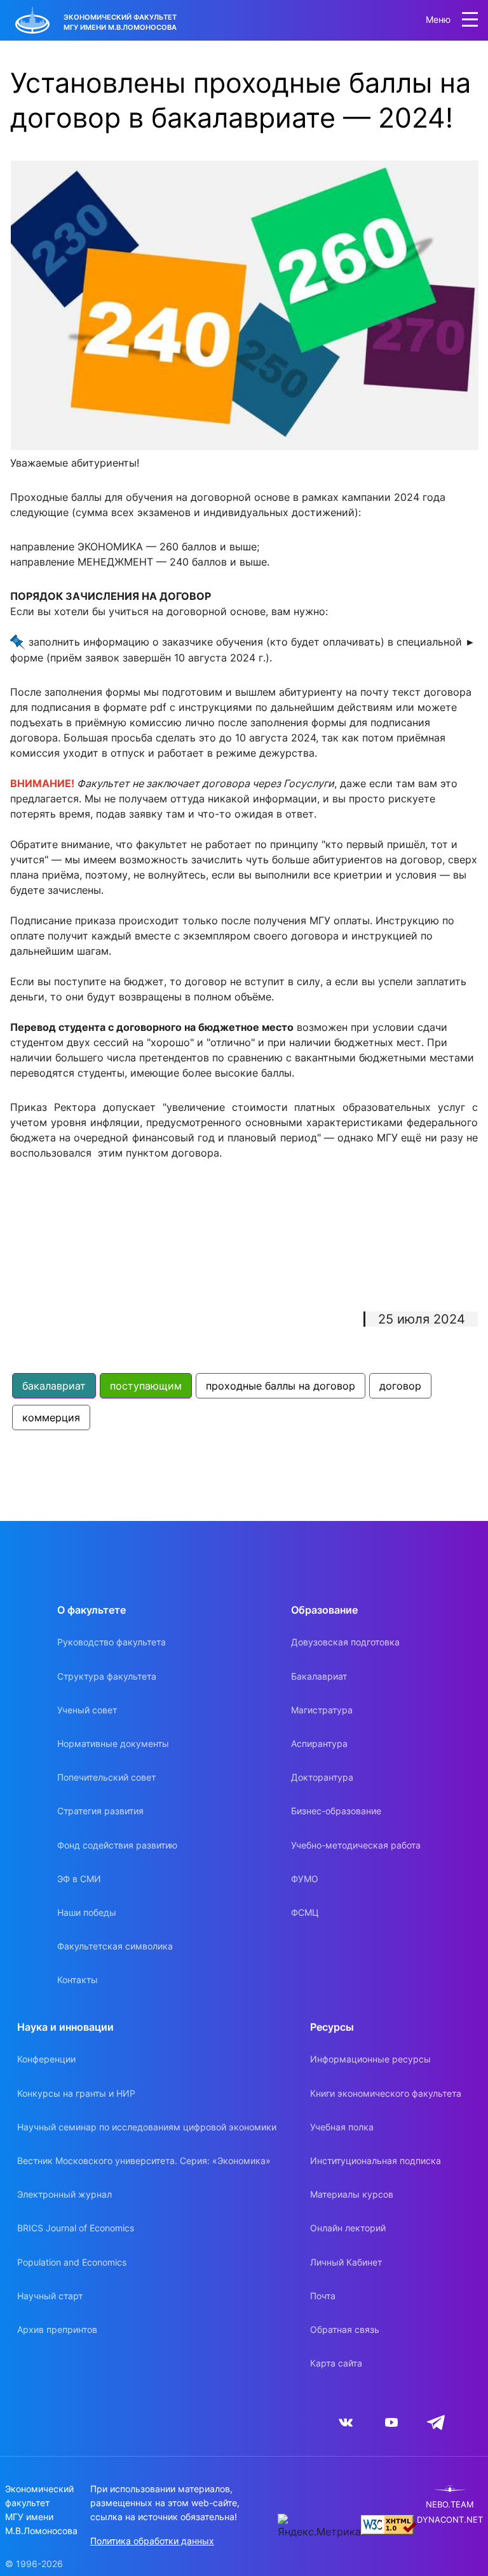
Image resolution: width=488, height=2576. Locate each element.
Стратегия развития (100, 1811)
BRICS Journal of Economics (76, 2228)
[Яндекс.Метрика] (319, 2526)
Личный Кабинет (346, 2262)
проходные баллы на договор (281, 1386)
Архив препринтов (57, 2329)
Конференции (46, 2059)
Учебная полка (342, 2127)
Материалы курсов (352, 2194)
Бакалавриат (319, 1676)
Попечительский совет (106, 1777)
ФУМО (305, 1879)
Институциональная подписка (376, 2161)
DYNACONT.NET (450, 2520)
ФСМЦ (305, 1912)
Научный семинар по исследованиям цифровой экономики (147, 2127)
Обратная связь (345, 2329)
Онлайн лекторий (348, 2228)
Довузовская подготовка (345, 1642)
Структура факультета (107, 1676)
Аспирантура (319, 1743)
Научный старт (50, 2296)
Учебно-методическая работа (356, 1845)
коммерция (51, 1417)
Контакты (78, 1980)
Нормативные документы (113, 1743)
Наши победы (87, 1912)
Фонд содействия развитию (117, 1845)
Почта (323, 2296)
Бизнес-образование (336, 1811)
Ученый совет (87, 1710)
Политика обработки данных (152, 2541)
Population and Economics (72, 2262)
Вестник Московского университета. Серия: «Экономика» (144, 2161)
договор (400, 1386)
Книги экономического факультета (386, 2093)
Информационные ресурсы (370, 2059)
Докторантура (322, 1777)
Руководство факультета (112, 1642)
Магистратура (322, 1710)
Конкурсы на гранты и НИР (76, 2093)
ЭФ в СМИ (79, 1879)
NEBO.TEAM (450, 2505)
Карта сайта (336, 2363)
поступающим (146, 1386)
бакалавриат (54, 1386)
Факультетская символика (115, 1946)
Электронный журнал (64, 2194)
